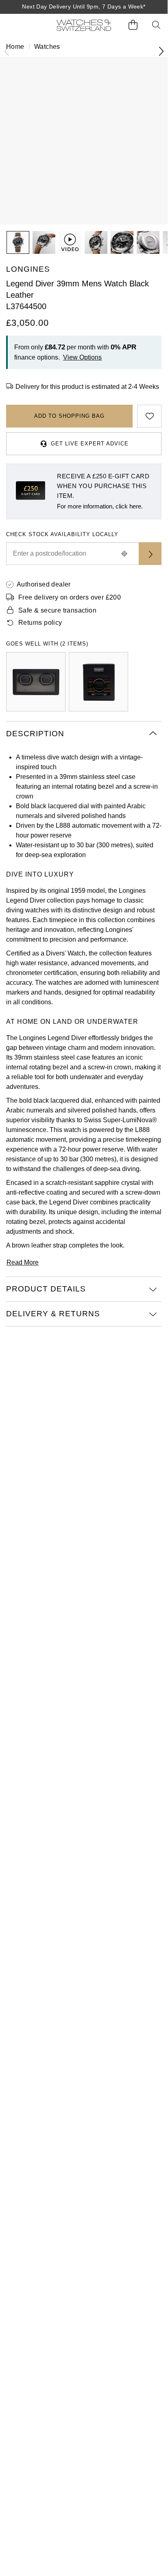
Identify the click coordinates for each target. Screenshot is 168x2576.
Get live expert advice (90, 444)
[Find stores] (150, 554)
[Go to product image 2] (44, 242)
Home (15, 47)
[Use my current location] (124, 554)
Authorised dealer (44, 584)
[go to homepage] (84, 25)
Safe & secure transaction (57, 610)
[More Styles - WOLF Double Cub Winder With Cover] (36, 682)
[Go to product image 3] (96, 242)
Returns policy (40, 623)
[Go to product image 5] (148, 242)
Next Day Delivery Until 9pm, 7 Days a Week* (84, 7)
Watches (47, 47)
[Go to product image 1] (18, 242)
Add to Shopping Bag (69, 416)
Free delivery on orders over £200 (70, 597)
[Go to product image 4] (122, 242)
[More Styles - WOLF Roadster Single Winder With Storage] (98, 682)
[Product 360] (70, 242)
